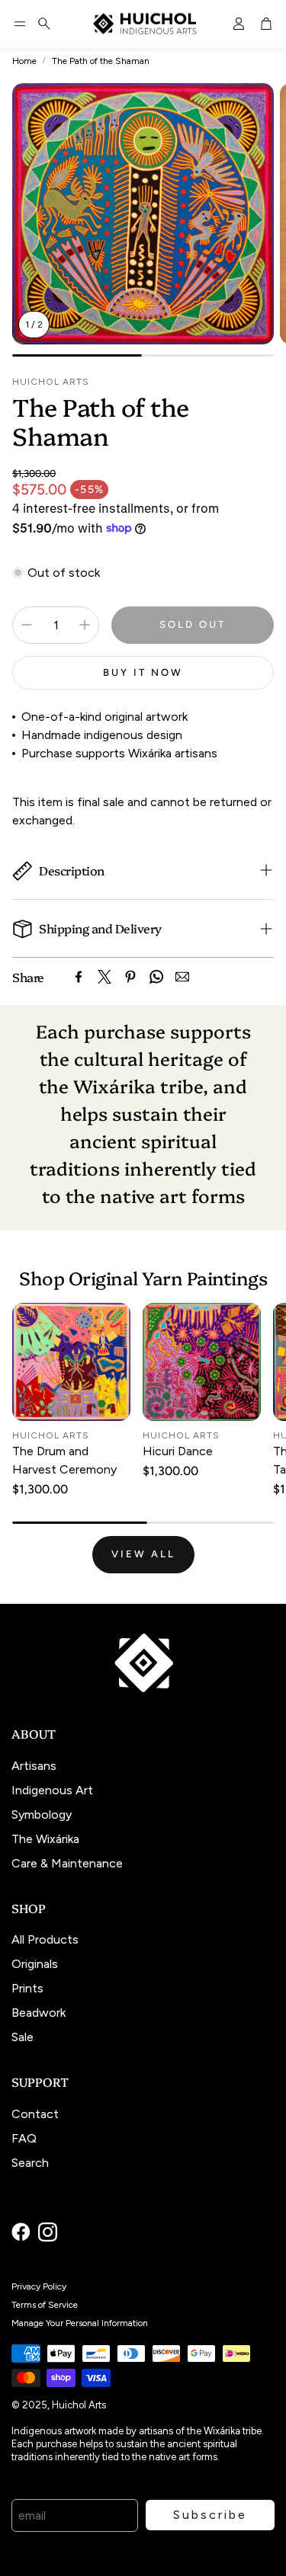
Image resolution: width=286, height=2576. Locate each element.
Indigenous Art (52, 1790)
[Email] (182, 977)
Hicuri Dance (178, 1451)
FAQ (24, 2138)
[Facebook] (79, 977)
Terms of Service (45, 2305)
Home (24, 61)
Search (30, 2163)
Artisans (34, 1766)
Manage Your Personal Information (80, 2323)
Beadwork (39, 2013)
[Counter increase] (85, 625)
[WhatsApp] (156, 977)
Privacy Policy (39, 2286)
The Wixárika (45, 1839)
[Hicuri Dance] (202, 1362)
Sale (22, 2037)
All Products (45, 1939)
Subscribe (210, 2515)
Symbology (42, 1814)
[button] (20, 24)
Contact (35, 2114)
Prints (27, 1988)
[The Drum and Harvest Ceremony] (71, 1362)
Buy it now (143, 672)
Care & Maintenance (67, 1863)
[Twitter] (104, 977)
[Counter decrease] (27, 625)
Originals (35, 1964)
